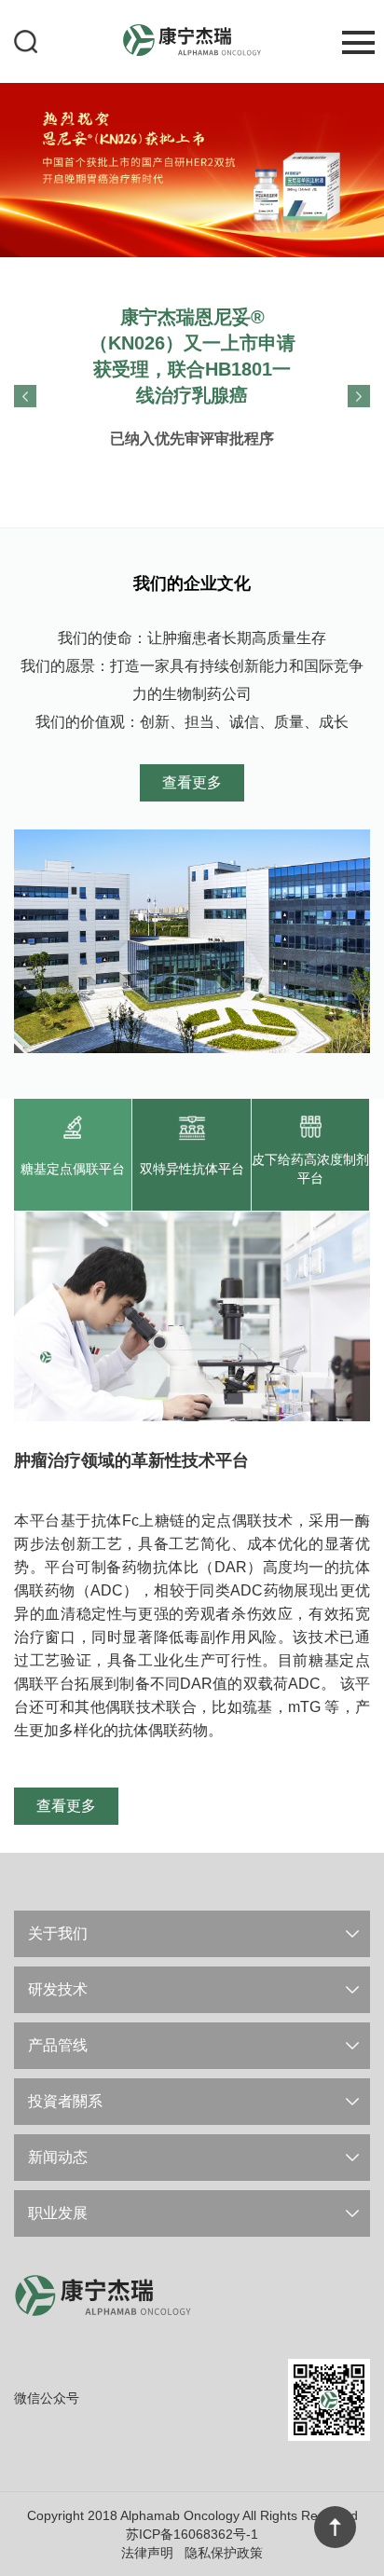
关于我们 (58, 1933)
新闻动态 (58, 2157)
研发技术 (58, 1989)
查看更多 (192, 782)
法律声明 (147, 2553)
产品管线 (58, 2045)
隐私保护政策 (224, 2553)
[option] (192, 169)
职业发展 (58, 2213)
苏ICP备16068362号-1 (192, 2534)
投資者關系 (65, 2101)
